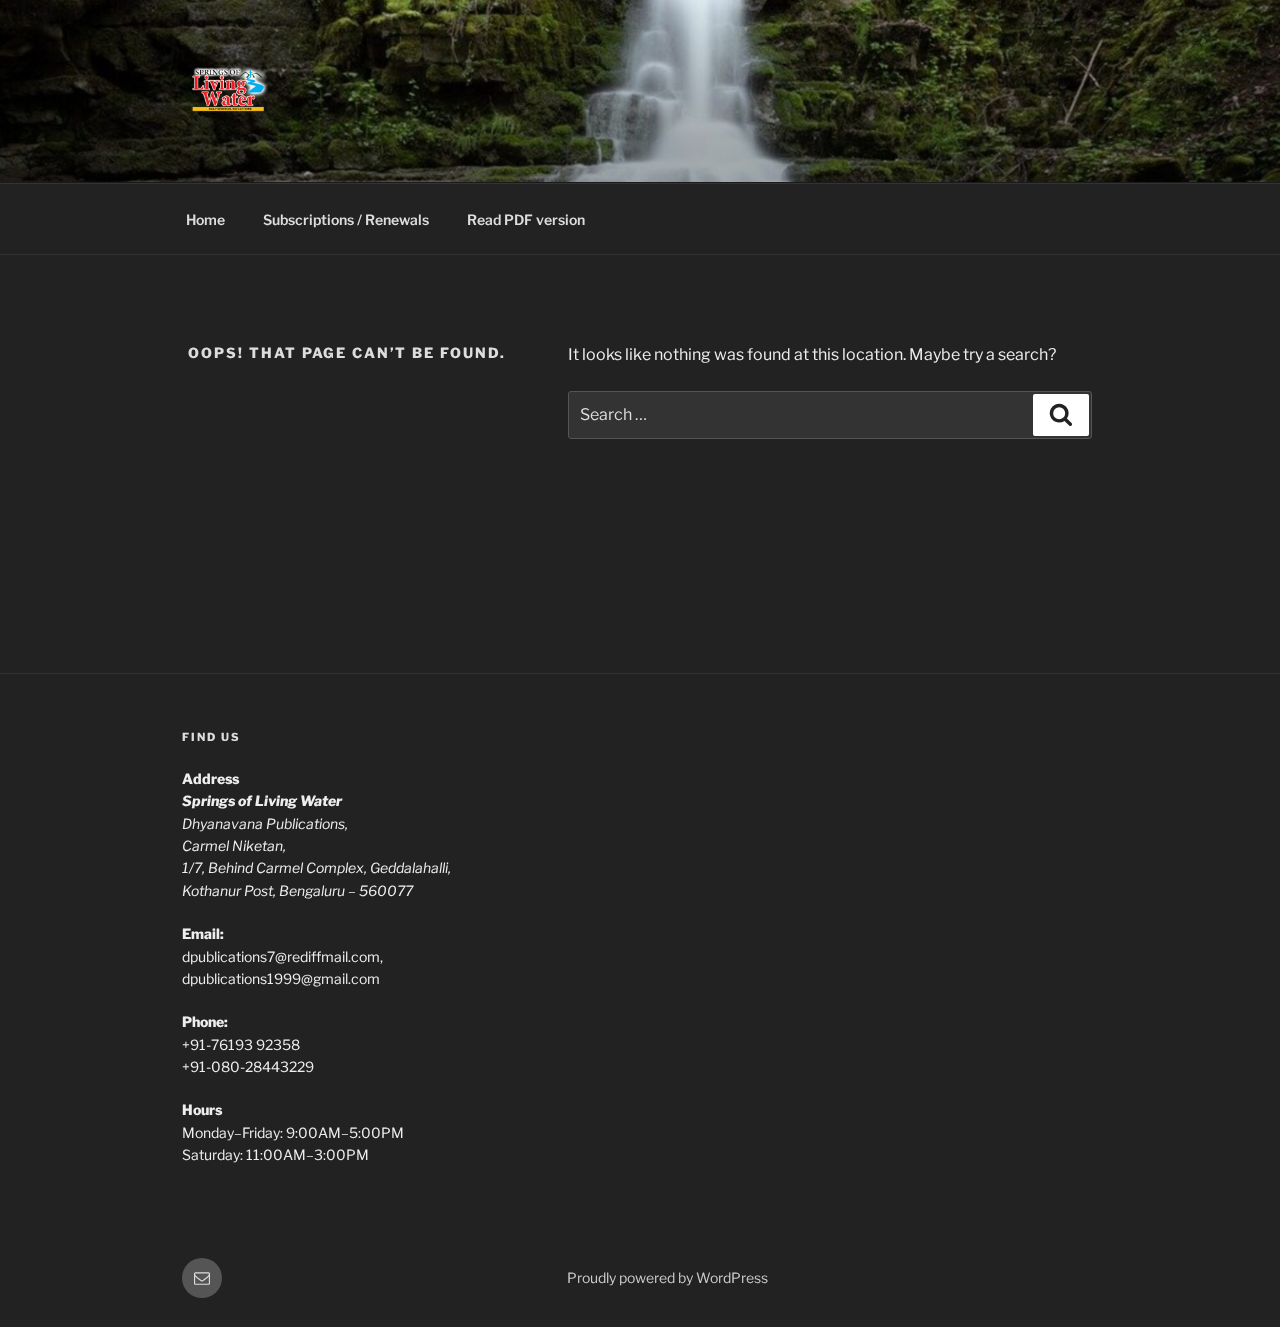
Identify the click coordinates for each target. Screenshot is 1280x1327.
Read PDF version (526, 219)
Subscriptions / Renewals (346, 219)
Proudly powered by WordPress (667, 1277)
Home (205, 219)
